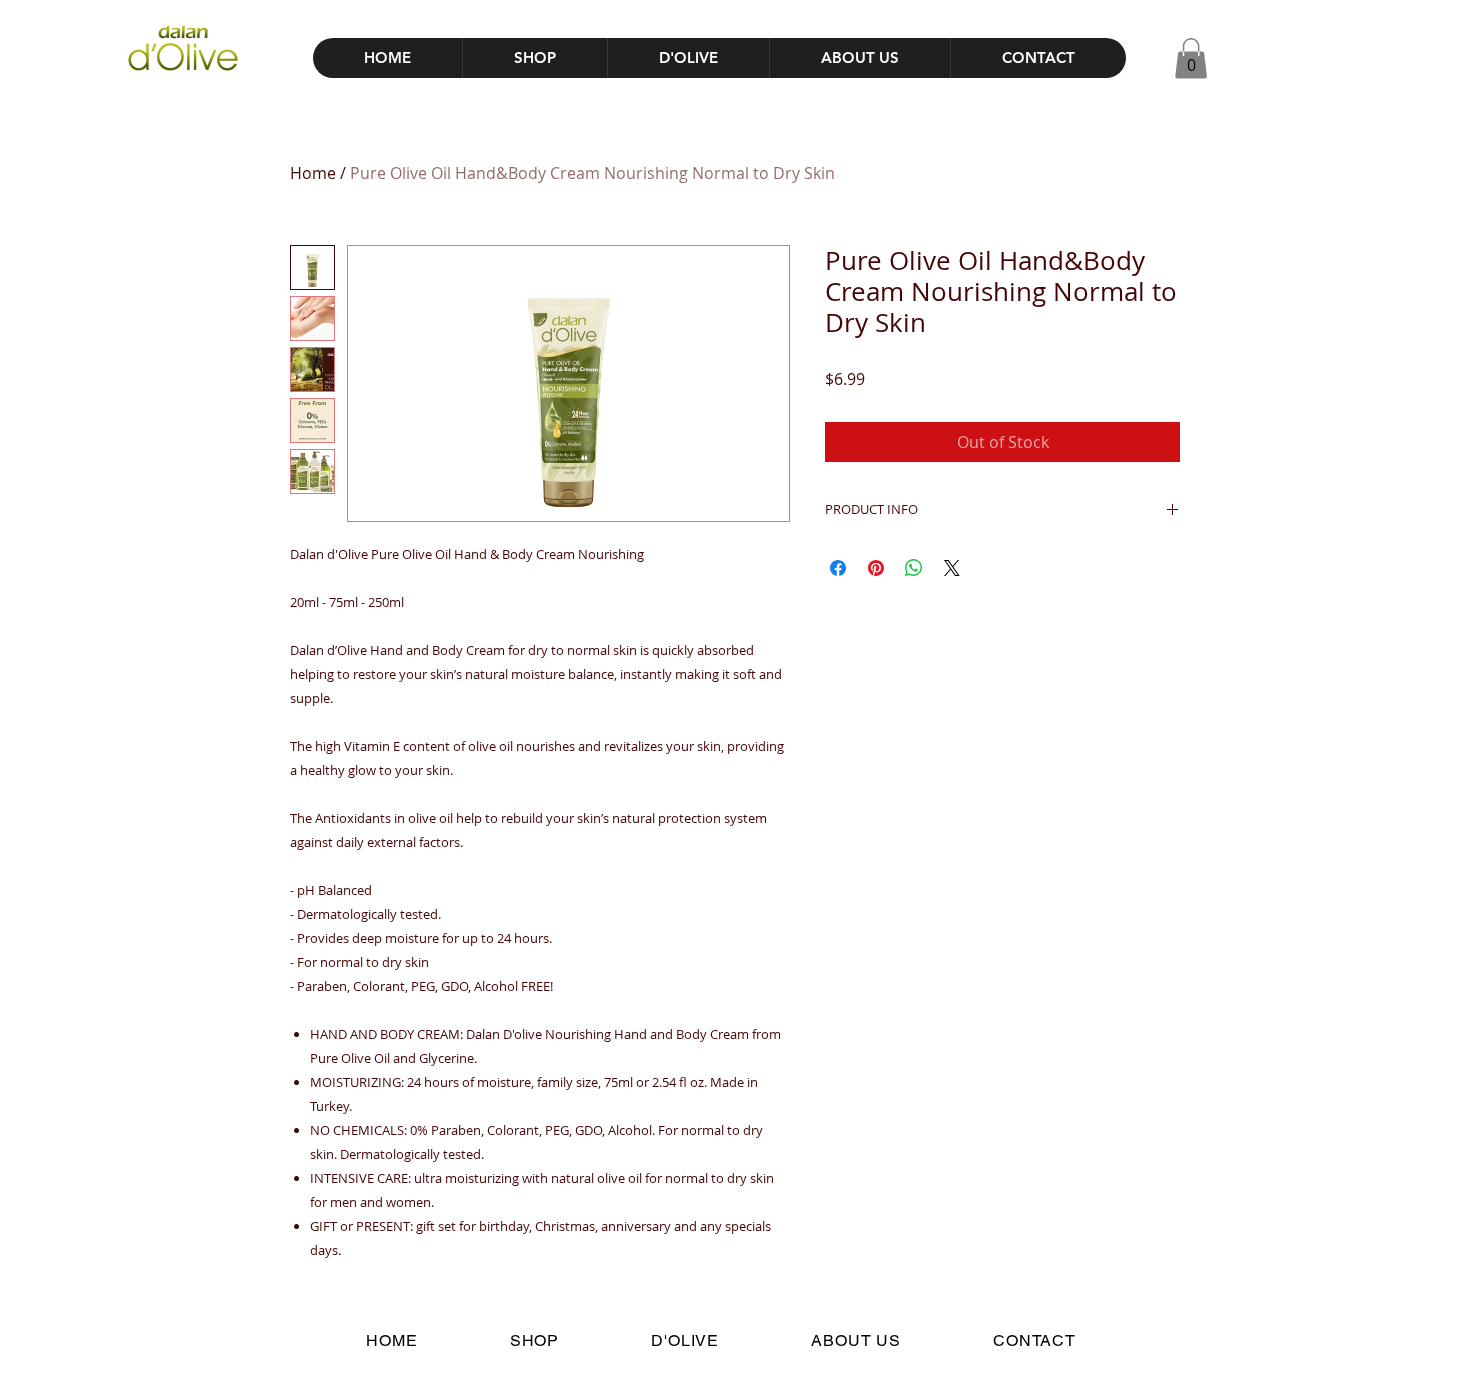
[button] (1191, 58)
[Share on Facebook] (838, 568)
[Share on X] (952, 568)
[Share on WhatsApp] (914, 568)
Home (313, 173)
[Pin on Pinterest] (876, 568)
